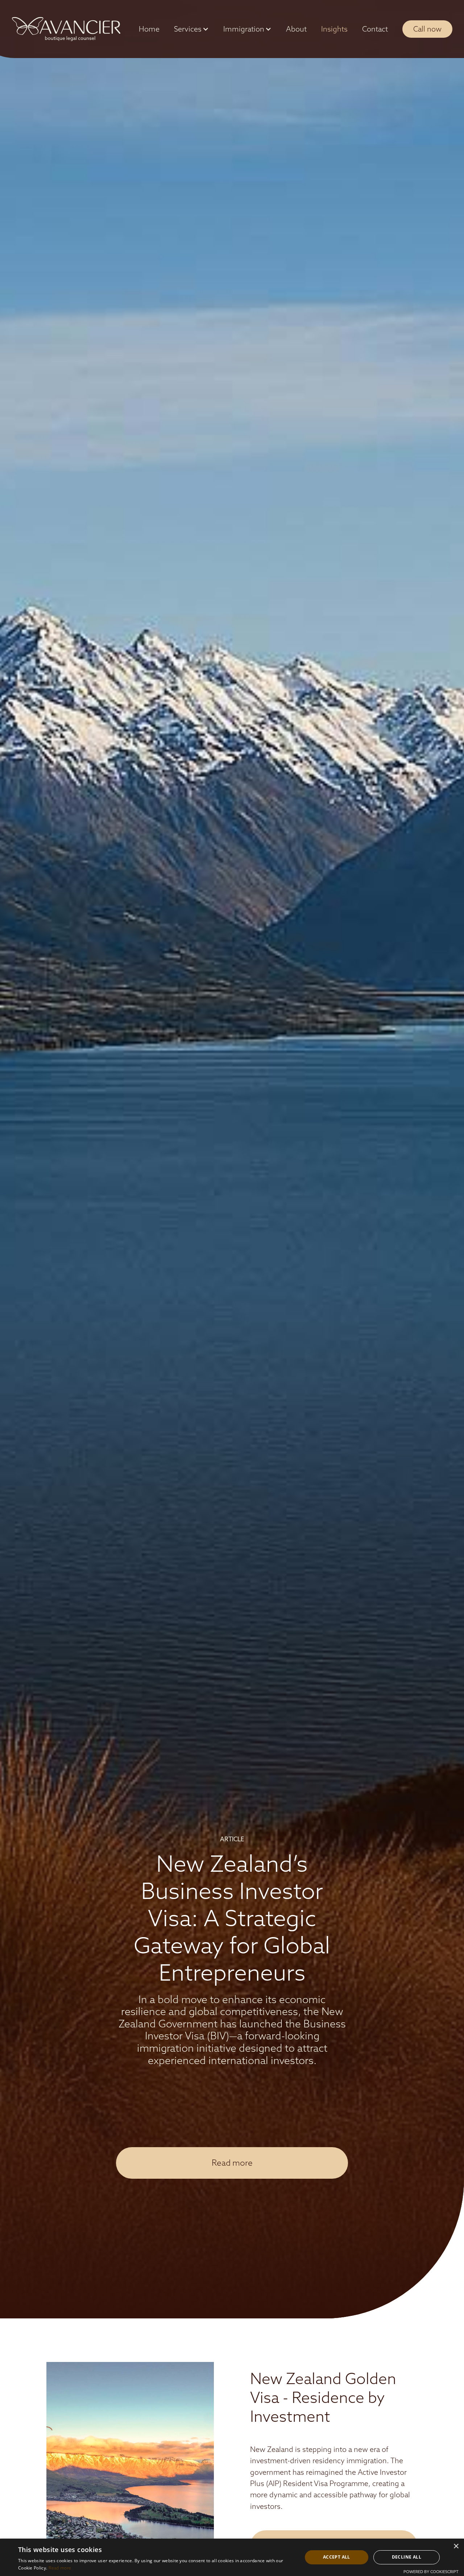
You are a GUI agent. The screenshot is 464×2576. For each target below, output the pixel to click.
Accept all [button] (337, 2557)
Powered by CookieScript (431, 2572)
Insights (334, 29)
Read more (232, 2163)
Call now (427, 29)
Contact (375, 29)
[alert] (232, 2557)
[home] (66, 29)
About (296, 29)
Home (149, 29)
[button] (191, 29)
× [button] (456, 2546)
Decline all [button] (407, 2557)
